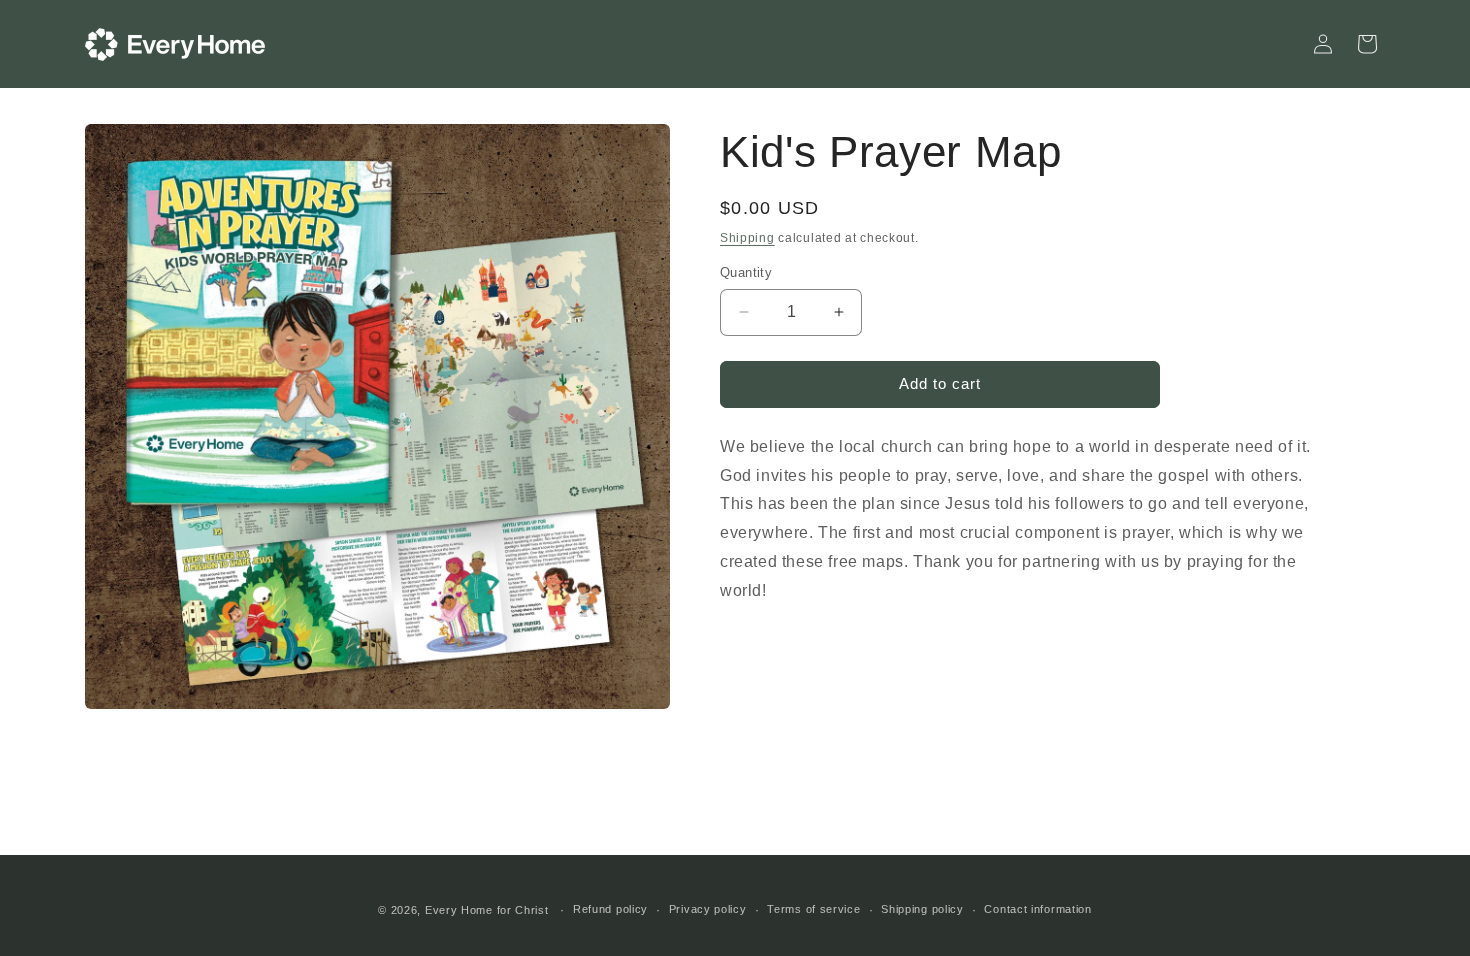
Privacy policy (708, 909)
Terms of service (813, 909)
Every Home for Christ (487, 910)
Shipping (747, 238)
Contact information (1037, 909)
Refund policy (610, 909)
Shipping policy (922, 909)
